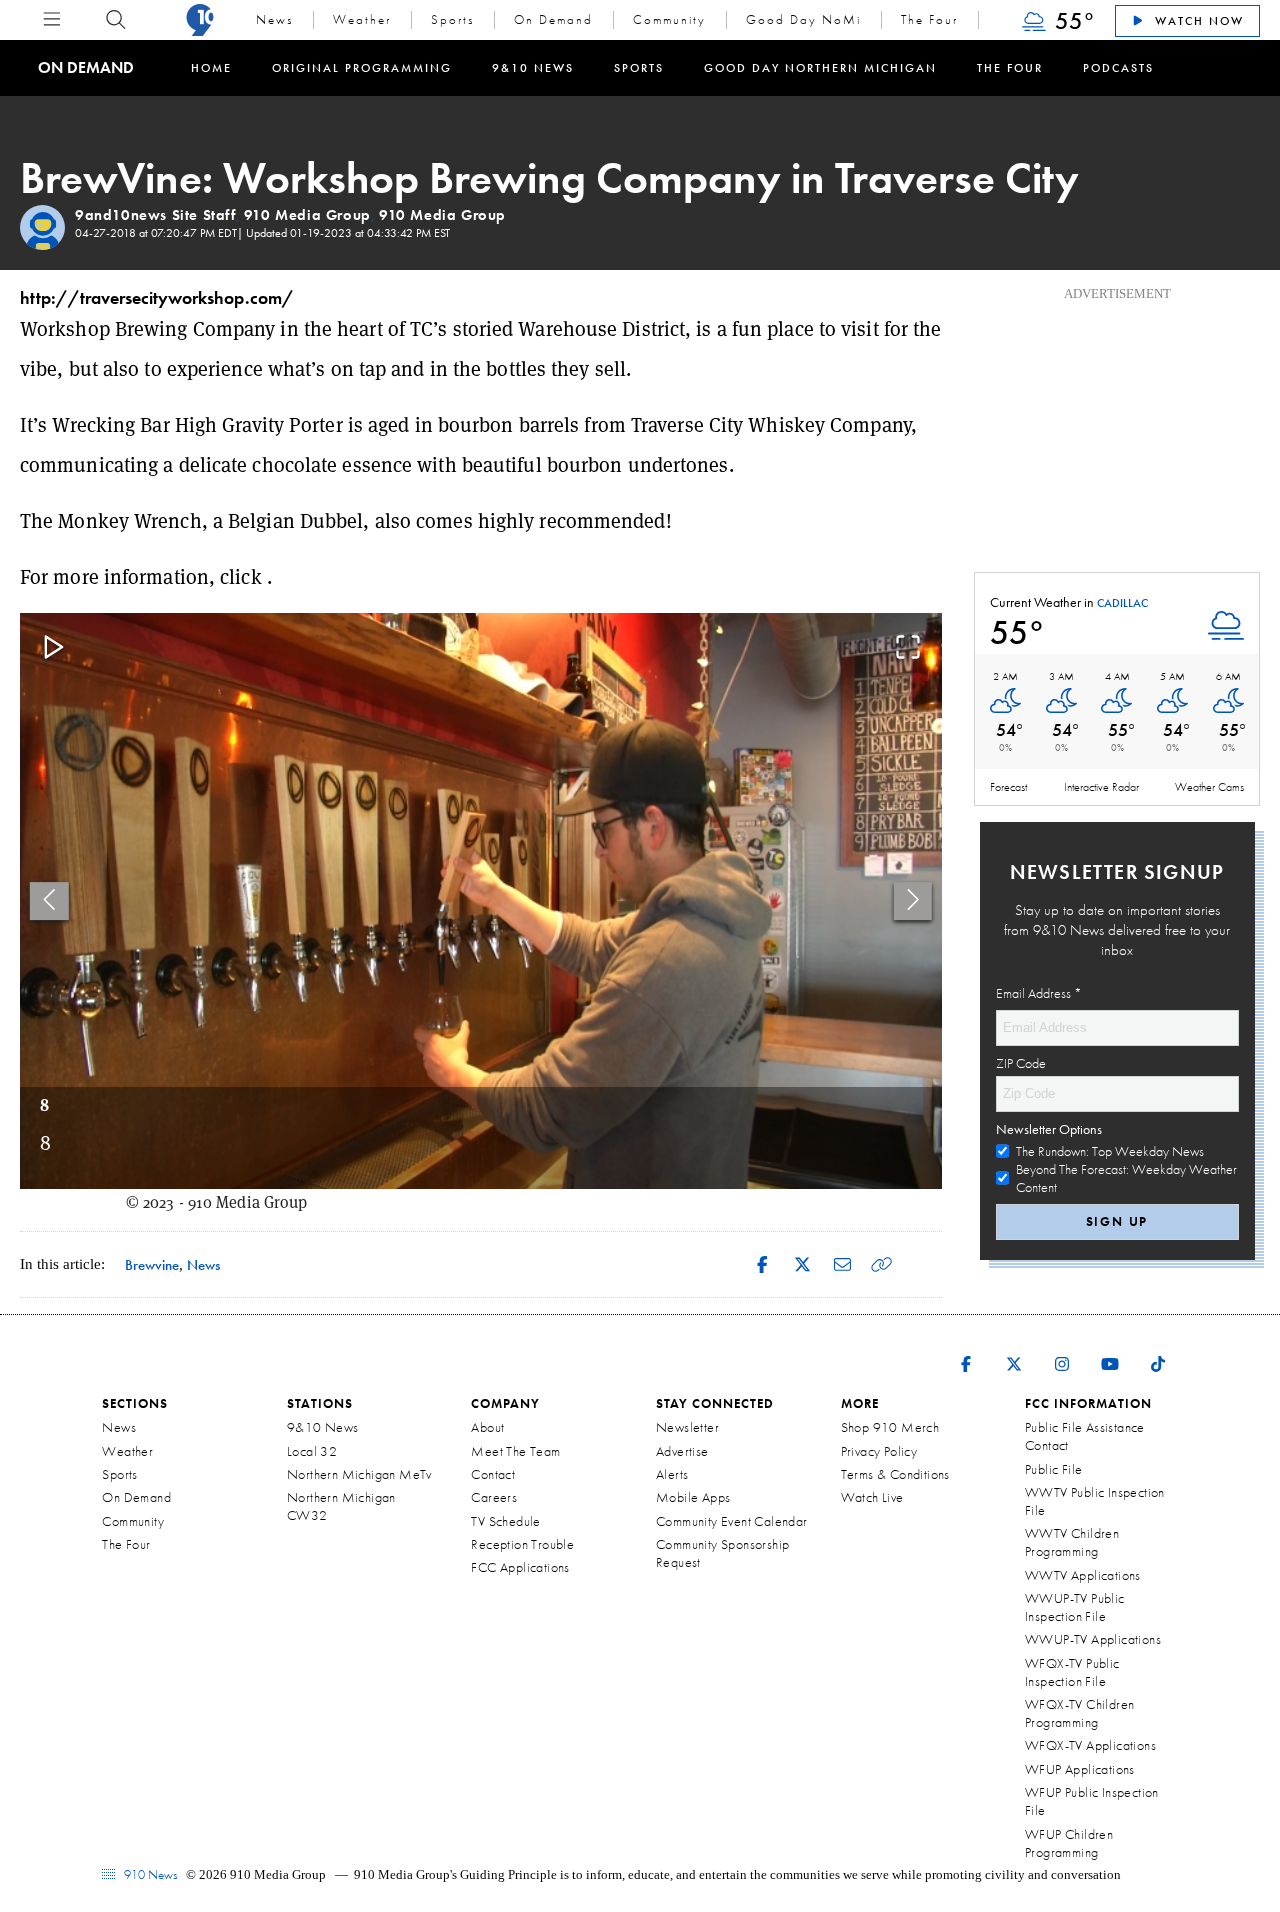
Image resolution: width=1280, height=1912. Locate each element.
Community (669, 19)
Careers (494, 1497)
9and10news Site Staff (155, 215)
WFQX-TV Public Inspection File (1072, 1672)
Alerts (672, 1474)
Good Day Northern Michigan (820, 68)
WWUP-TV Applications (1093, 1639)
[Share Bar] (762, 1264)
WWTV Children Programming (1072, 1542)
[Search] (116, 20)
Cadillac (1122, 604)
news (203, 1264)
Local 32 (312, 1451)
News (274, 19)
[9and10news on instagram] (1062, 1351)
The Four (929, 19)
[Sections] (52, 19)
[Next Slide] (913, 900)
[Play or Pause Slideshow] (54, 648)
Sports (452, 19)
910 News (149, 1874)
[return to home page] (200, 20)
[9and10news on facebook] (966, 1351)
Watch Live (872, 1497)
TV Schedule (505, 1521)
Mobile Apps (693, 1497)
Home (211, 68)
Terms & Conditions (895, 1474)
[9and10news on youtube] (1110, 1351)
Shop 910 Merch (890, 1427)
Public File (1053, 1469)
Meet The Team (515, 1451)
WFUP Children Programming (1069, 1843)
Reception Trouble (522, 1544)
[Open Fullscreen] (908, 648)
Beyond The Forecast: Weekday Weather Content (1126, 1178)
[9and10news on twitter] (1014, 1351)
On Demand (553, 19)
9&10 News (533, 68)
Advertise (682, 1451)
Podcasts (1118, 68)
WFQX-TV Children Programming (1079, 1713)
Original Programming (362, 68)
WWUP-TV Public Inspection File (1075, 1607)
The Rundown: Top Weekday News (1110, 1151)
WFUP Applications (1080, 1769)
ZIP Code (1021, 1063)
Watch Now (1197, 21)
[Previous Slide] (49, 900)
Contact (493, 1474)
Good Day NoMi (803, 19)
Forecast (1008, 787)
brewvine (152, 1264)
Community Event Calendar (732, 1521)
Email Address (1039, 993)
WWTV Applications (1083, 1575)
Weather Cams (1209, 787)
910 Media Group (307, 215)
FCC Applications (520, 1567)
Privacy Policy (879, 1451)
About (487, 1427)
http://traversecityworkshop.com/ (157, 297)
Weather (362, 19)
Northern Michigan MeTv (359, 1474)
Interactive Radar (1101, 787)
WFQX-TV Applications (1090, 1745)
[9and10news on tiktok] (1158, 1351)
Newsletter (687, 1427)
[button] (481, 901)
